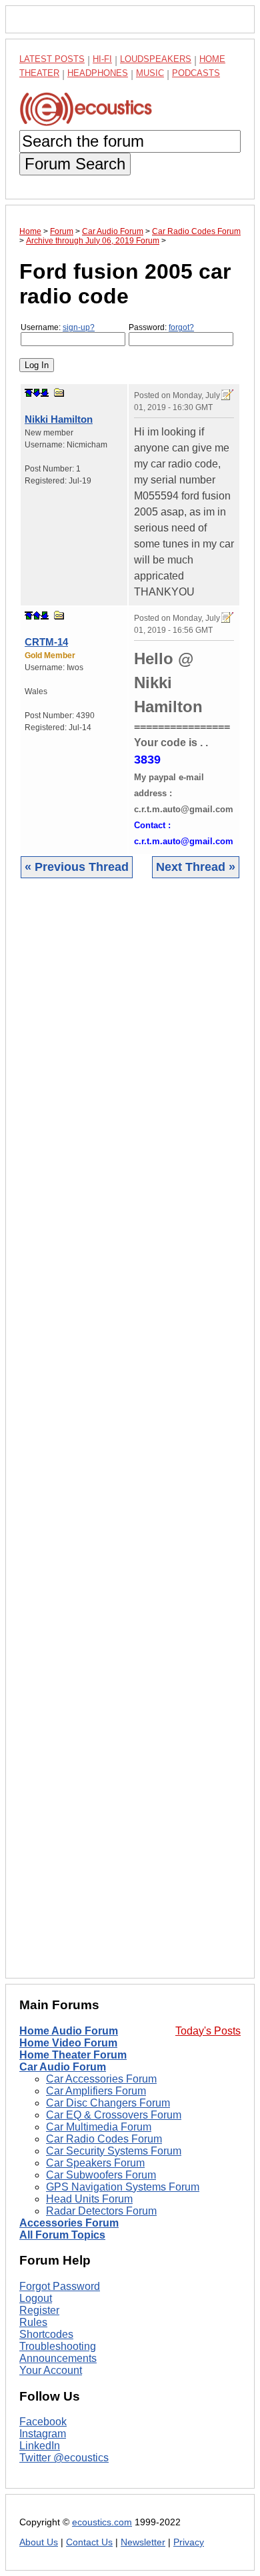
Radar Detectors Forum (101, 2211)
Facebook (43, 2422)
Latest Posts (52, 59)
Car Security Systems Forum (114, 2151)
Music (150, 73)
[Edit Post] (227, 395)
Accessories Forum (69, 2223)
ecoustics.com (102, 2522)
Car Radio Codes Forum (104, 2139)
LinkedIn (40, 2446)
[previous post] (37, 615)
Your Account (51, 2370)
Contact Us (89, 2542)
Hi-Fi (102, 59)
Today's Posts (208, 2031)
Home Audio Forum (69, 2031)
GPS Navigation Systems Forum (123, 2187)
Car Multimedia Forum (99, 2127)
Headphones (98, 73)
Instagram (43, 2434)
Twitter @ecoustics (64, 2458)
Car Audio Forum (63, 2067)
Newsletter (143, 2542)
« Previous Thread (77, 867)
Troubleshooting (58, 2346)
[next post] (37, 393)
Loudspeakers (156, 59)
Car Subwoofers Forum (101, 2175)
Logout (36, 2298)
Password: (161, 327)
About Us (39, 2542)
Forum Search (75, 164)
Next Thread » (196, 867)
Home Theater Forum (73, 2055)
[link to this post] (59, 392)
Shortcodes (46, 2334)
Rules (33, 2322)
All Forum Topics (62, 2235)
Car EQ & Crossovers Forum (114, 2115)
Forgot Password (60, 2286)
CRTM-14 (46, 642)
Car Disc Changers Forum (108, 2103)
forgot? (181, 327)
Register (39, 2310)
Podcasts (196, 73)
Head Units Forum (89, 2199)
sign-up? (79, 327)
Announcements (58, 2358)
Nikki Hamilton (59, 419)
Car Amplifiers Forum (96, 2091)
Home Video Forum (68, 2043)
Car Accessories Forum (101, 2079)
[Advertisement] (130, 1438)
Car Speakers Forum (95, 2163)
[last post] (45, 393)
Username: (58, 327)
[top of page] (29, 393)
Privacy (189, 2542)
